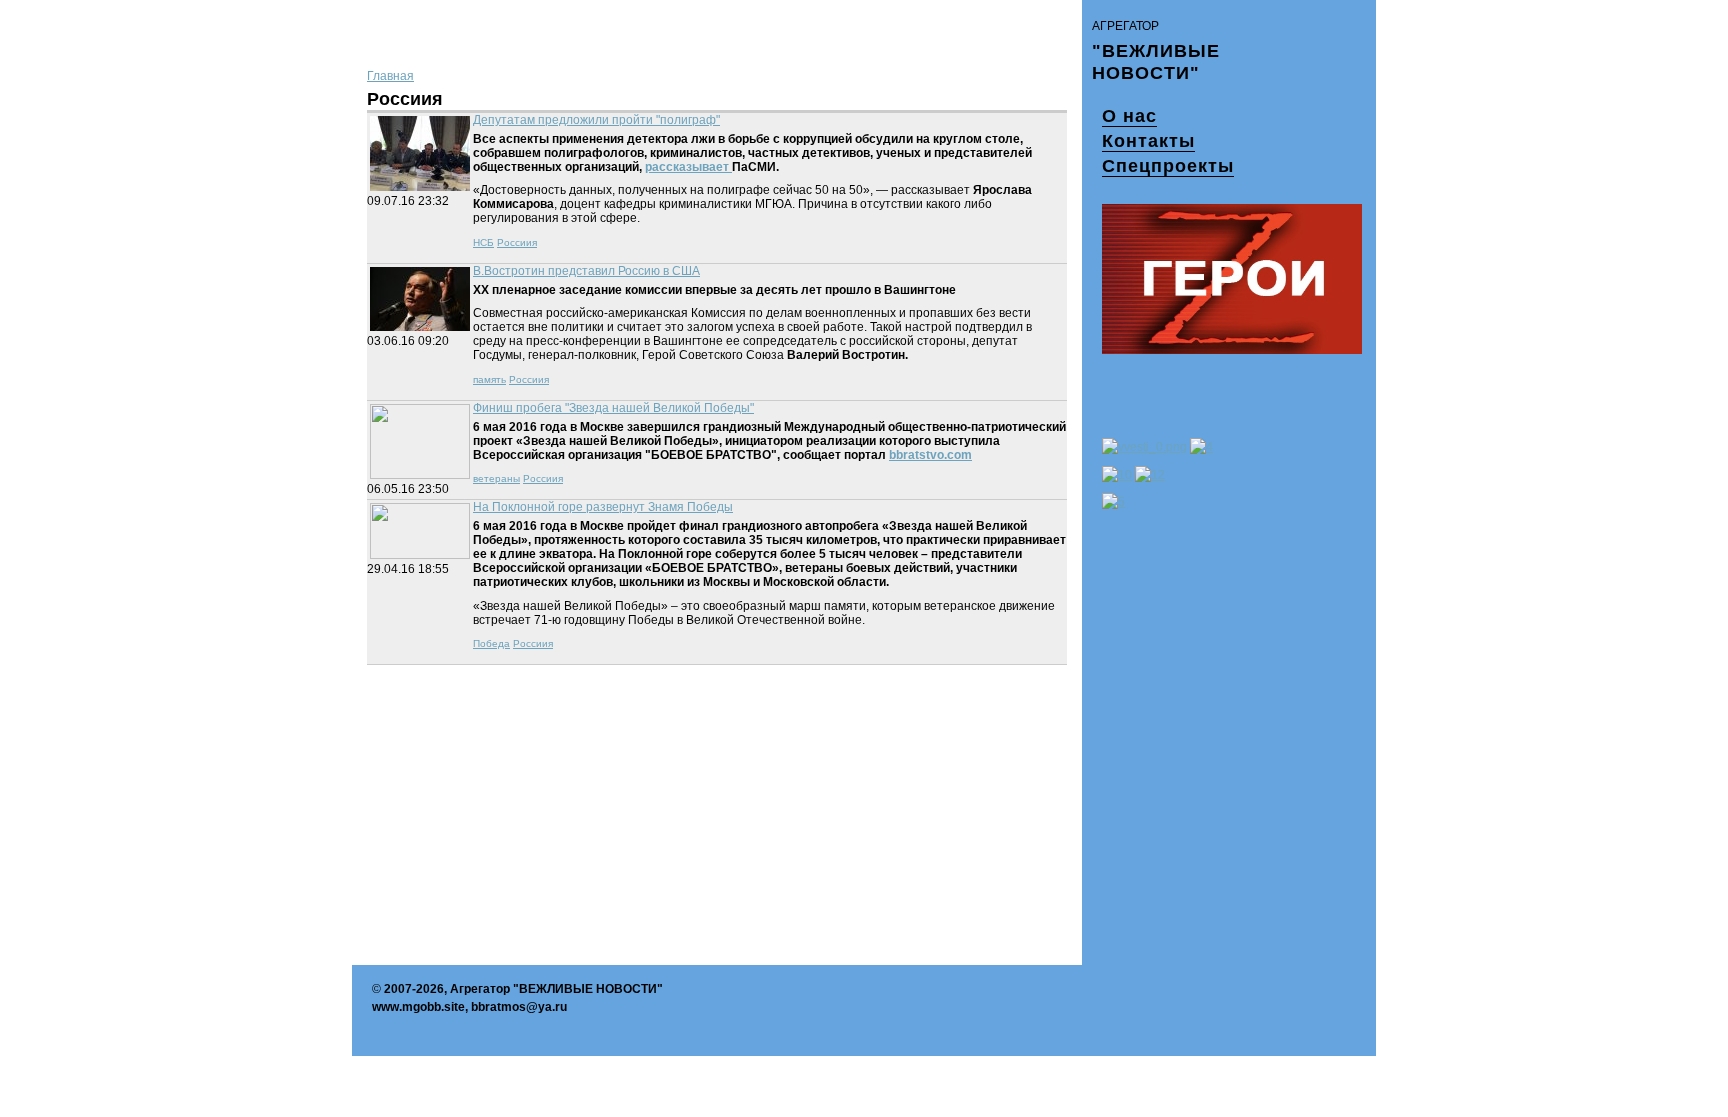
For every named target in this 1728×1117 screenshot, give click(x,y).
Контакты (1148, 141)
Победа (491, 643)
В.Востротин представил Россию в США (586, 271)
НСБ (483, 242)
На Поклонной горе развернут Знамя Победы (603, 507)
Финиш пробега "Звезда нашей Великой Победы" (613, 408)
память (489, 379)
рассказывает (688, 167)
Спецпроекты (1168, 166)
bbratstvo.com (930, 455)
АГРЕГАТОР (1125, 26)
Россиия (517, 242)
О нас (1129, 116)
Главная (390, 76)
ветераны (496, 478)
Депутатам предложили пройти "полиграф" (596, 120)
